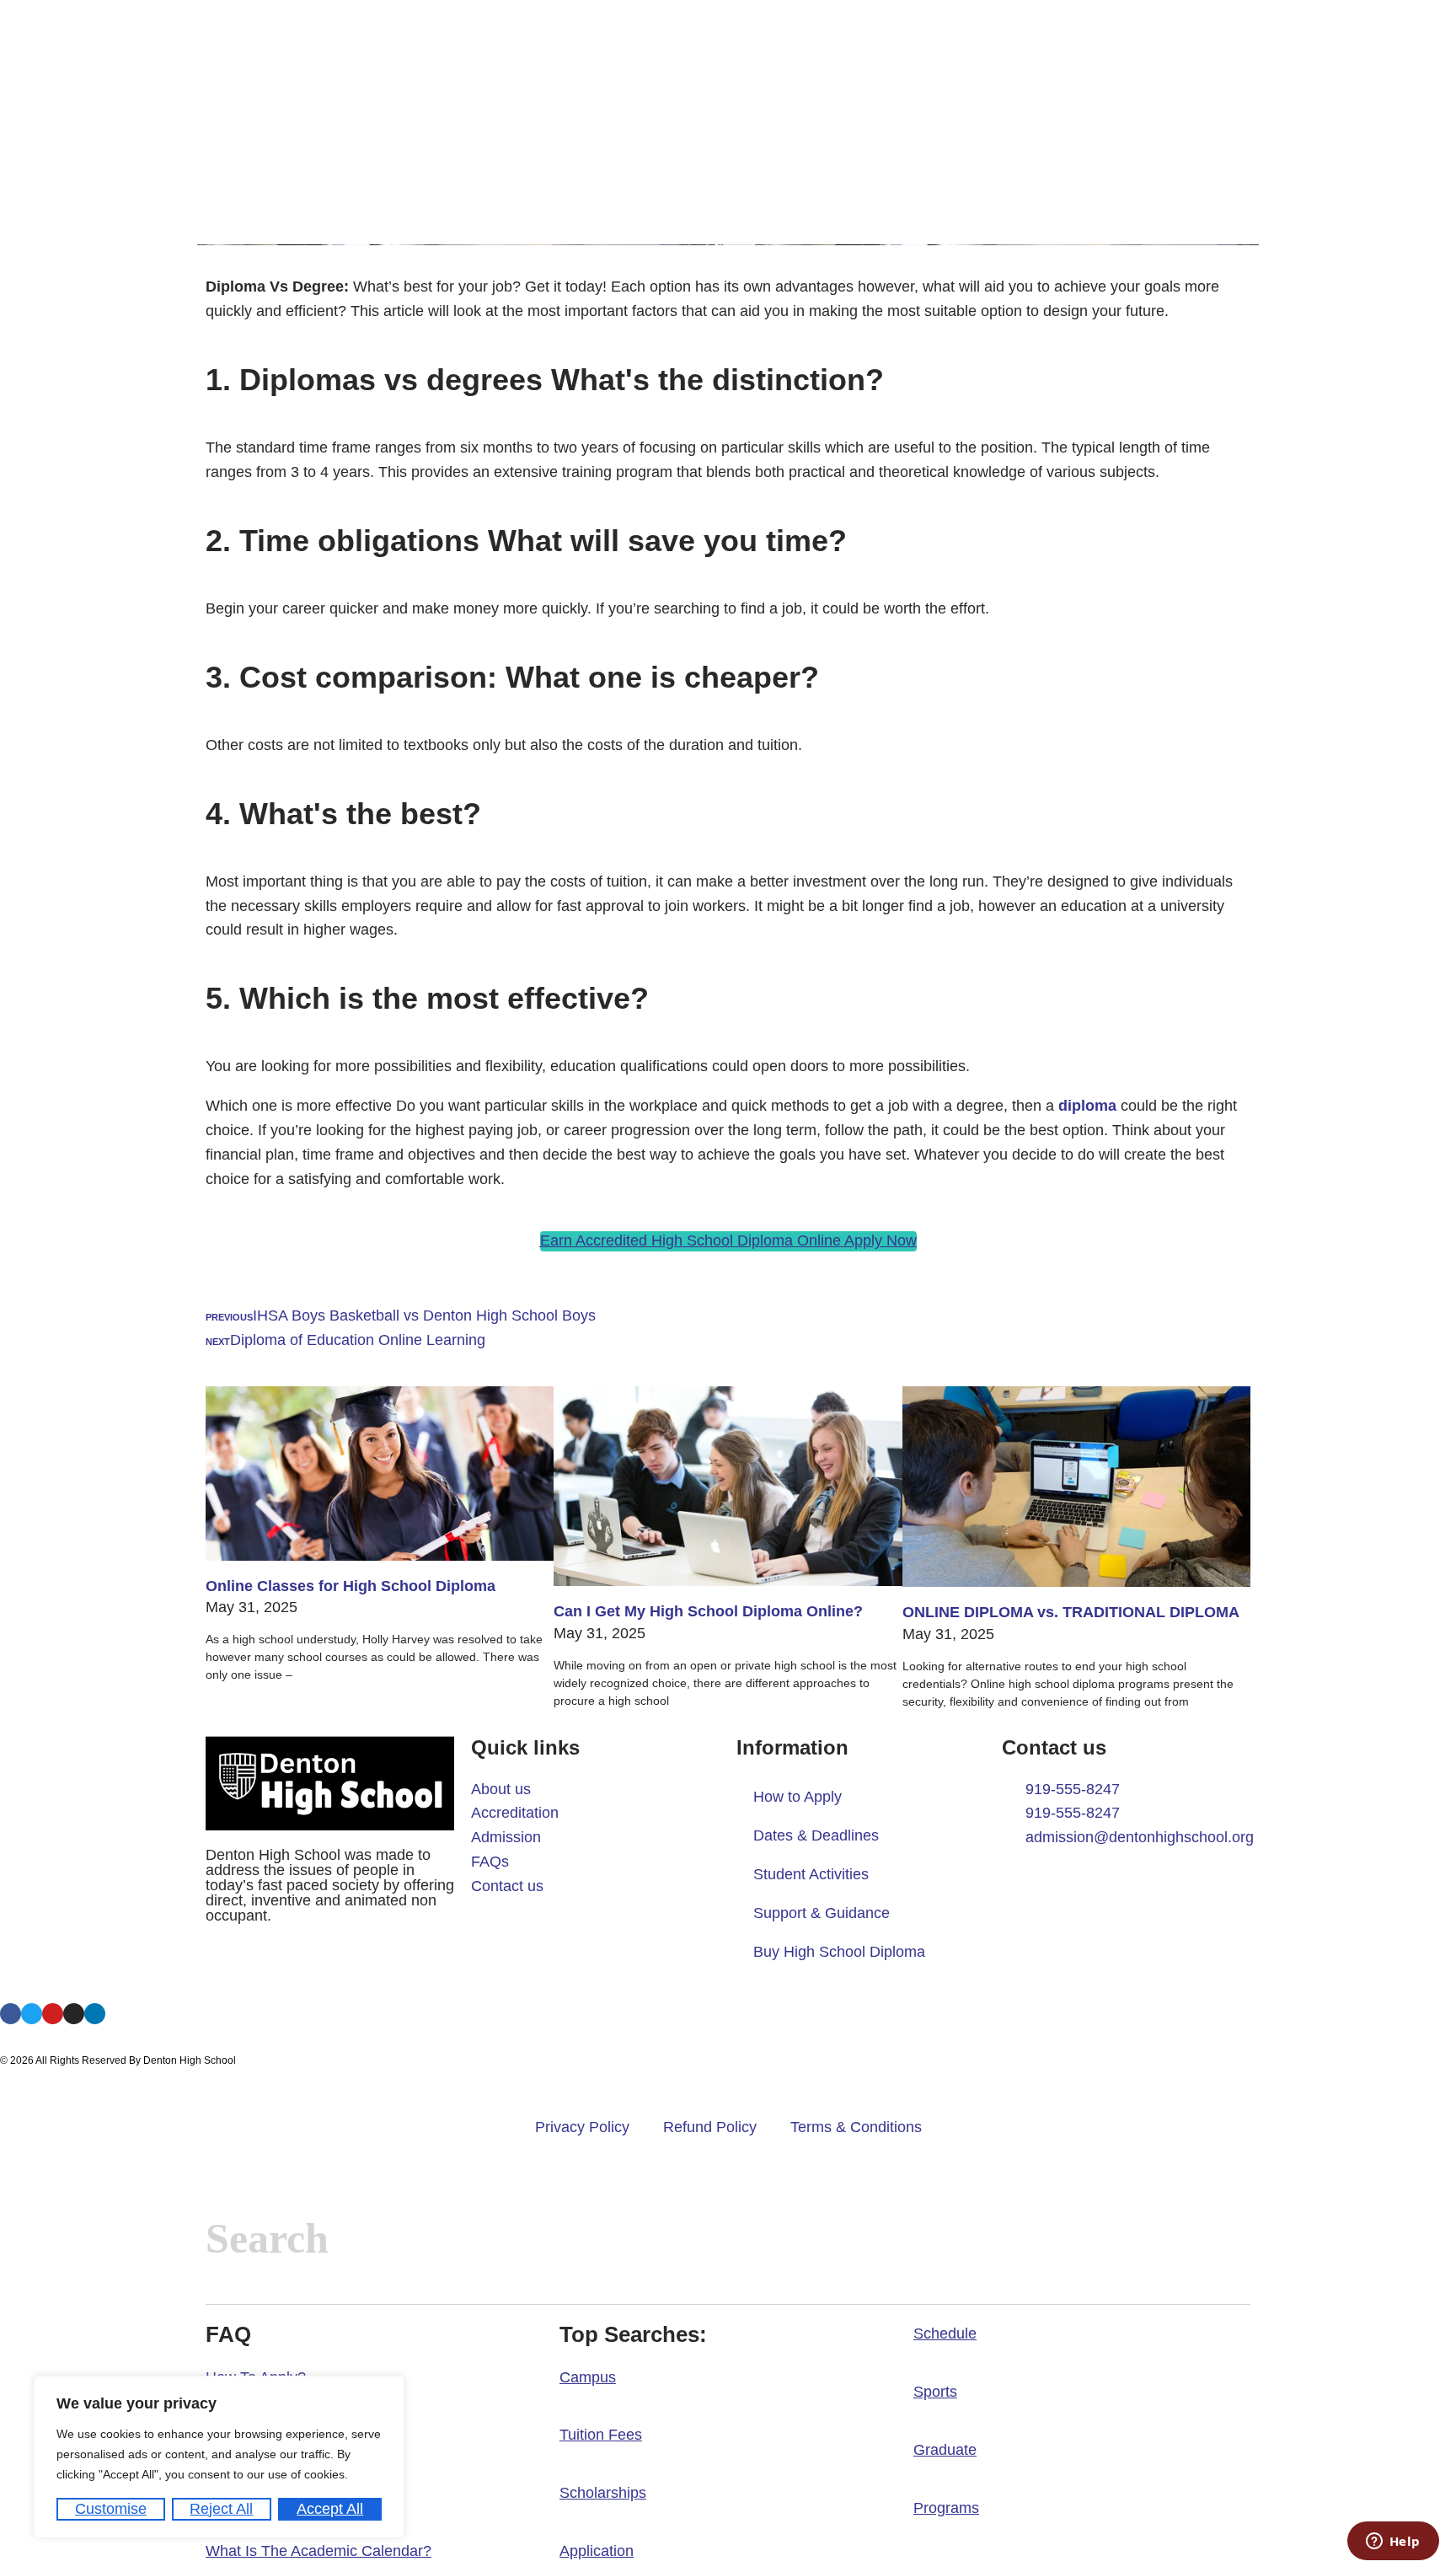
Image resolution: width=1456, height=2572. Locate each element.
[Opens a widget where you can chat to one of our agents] (1393, 2543)
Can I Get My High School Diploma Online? (708, 1611)
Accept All (330, 2509)
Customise (111, 2509)
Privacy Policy (582, 2127)
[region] (219, 2457)
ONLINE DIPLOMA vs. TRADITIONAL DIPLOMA (1071, 1612)
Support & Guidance (822, 1913)
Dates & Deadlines (816, 1835)
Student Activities (811, 1874)
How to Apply (798, 1797)
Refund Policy (710, 2127)
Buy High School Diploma (839, 1952)
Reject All (221, 2509)
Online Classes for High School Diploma (351, 1586)
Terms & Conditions (856, 2127)
